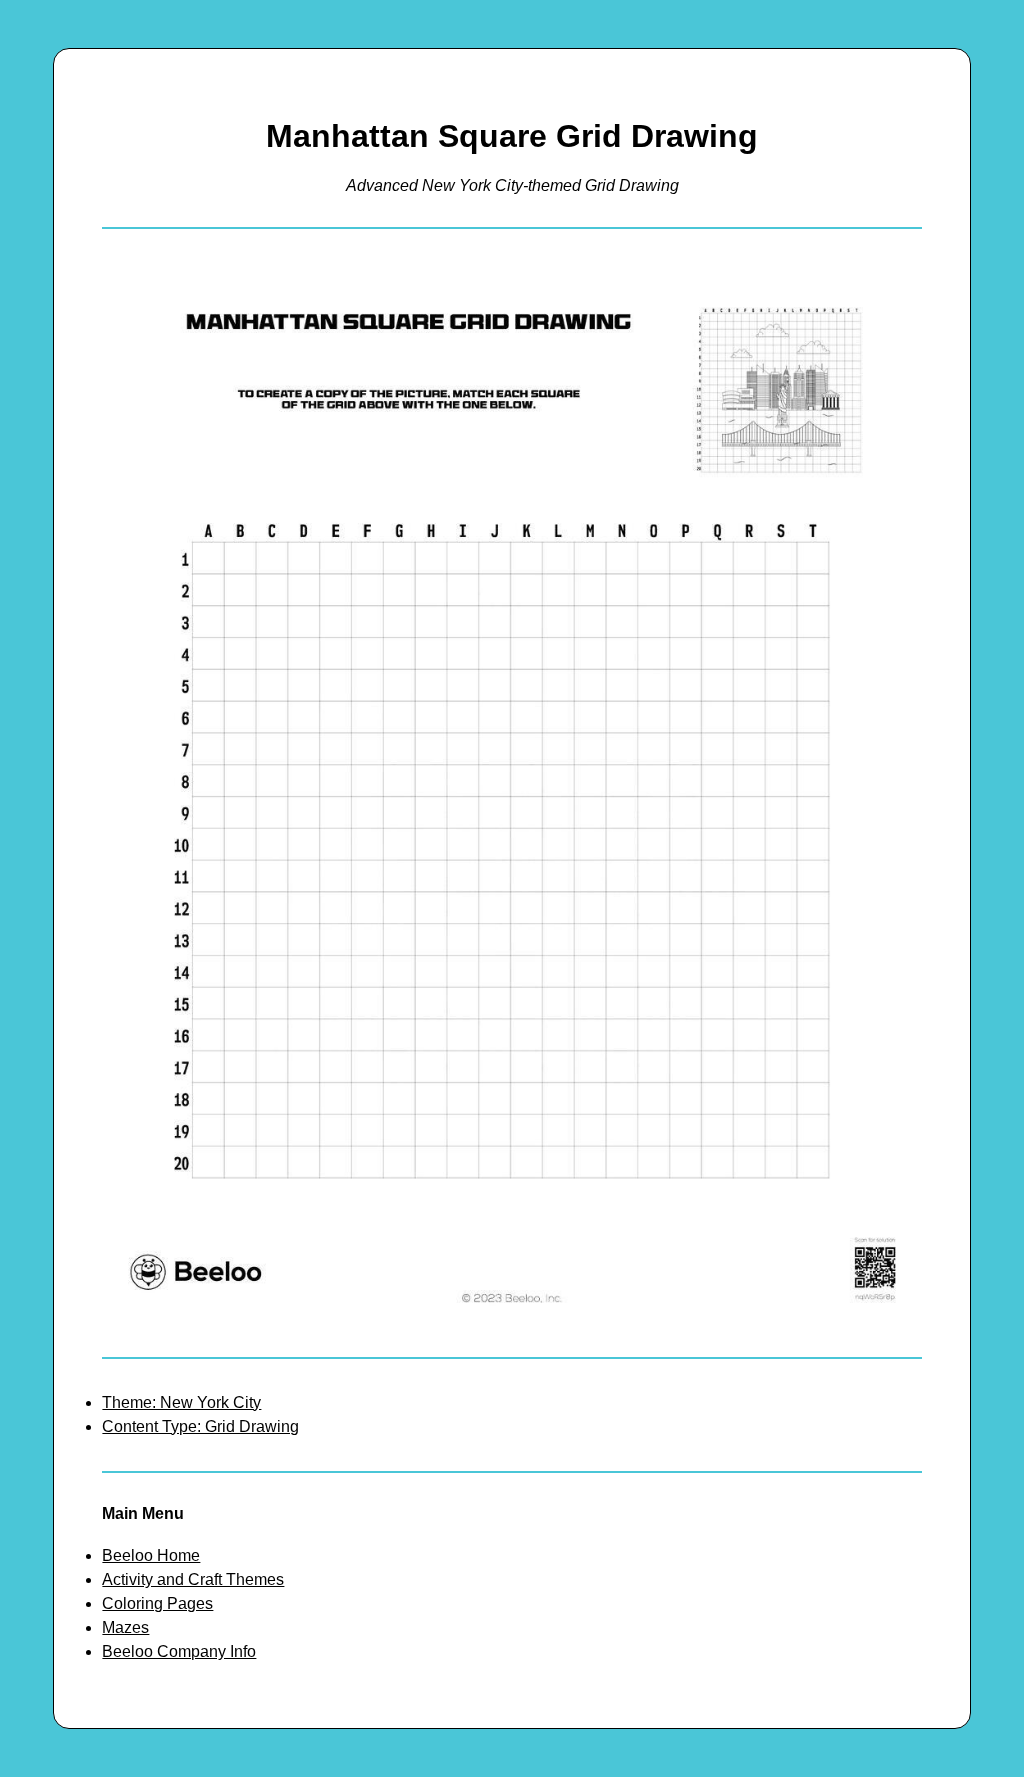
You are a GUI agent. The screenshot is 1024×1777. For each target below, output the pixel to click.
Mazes (125, 1627)
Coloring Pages (157, 1603)
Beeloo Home (151, 1555)
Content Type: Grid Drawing (200, 1426)
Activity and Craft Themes (193, 1579)
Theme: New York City (181, 1402)
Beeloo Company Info (179, 1651)
